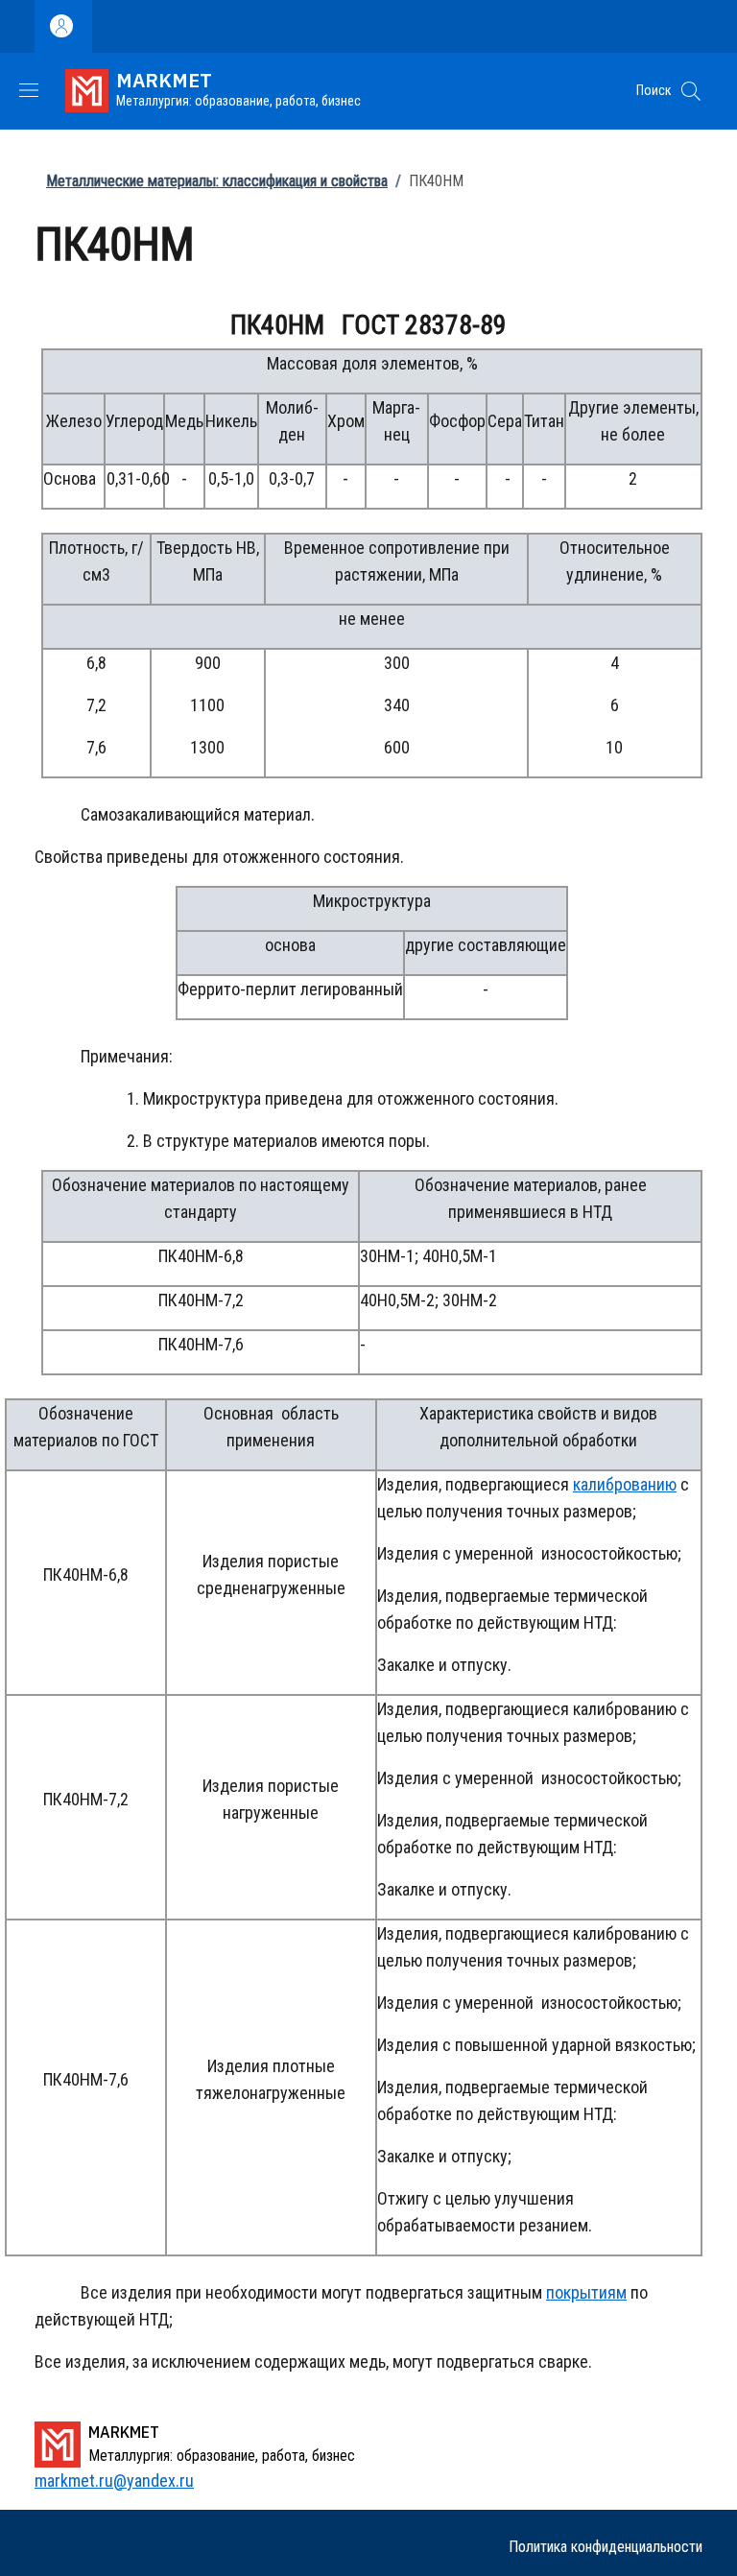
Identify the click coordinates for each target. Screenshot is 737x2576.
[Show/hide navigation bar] (29, 90)
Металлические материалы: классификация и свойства (217, 181)
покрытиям (586, 2292)
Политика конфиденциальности (606, 2547)
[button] (691, 91)
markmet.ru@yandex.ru (114, 2481)
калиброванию (625, 1484)
